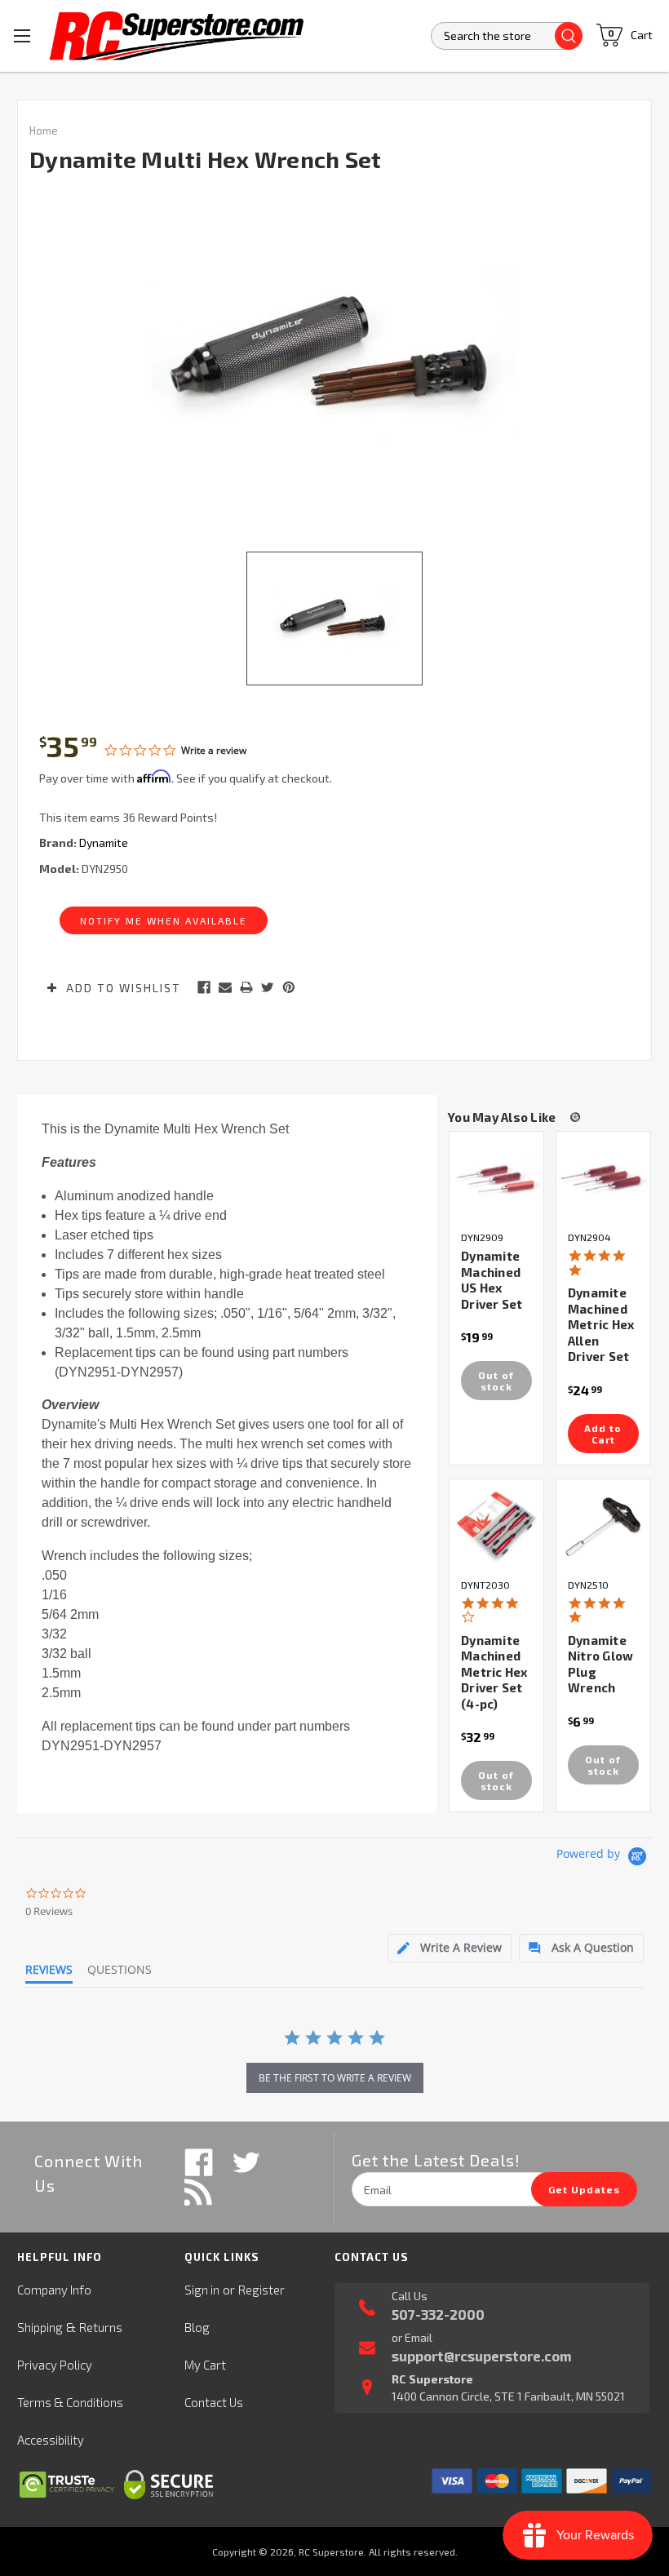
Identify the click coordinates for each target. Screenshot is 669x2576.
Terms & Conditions (70, 2402)
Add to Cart (603, 1434)
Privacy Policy (55, 2365)
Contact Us (214, 2402)
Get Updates (584, 2189)
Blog (197, 2327)
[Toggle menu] (22, 35)
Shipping (40, 2327)
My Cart (205, 2365)
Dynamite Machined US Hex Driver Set (492, 1280)
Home (44, 131)
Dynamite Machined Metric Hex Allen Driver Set (601, 1324)
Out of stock (496, 1381)
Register (261, 2290)
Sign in (202, 2290)
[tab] (450, 1948)
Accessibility (51, 2440)
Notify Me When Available (164, 920)
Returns (101, 2327)
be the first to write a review (335, 2078)
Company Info (54, 2290)
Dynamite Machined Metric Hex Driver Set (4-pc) (494, 1672)
